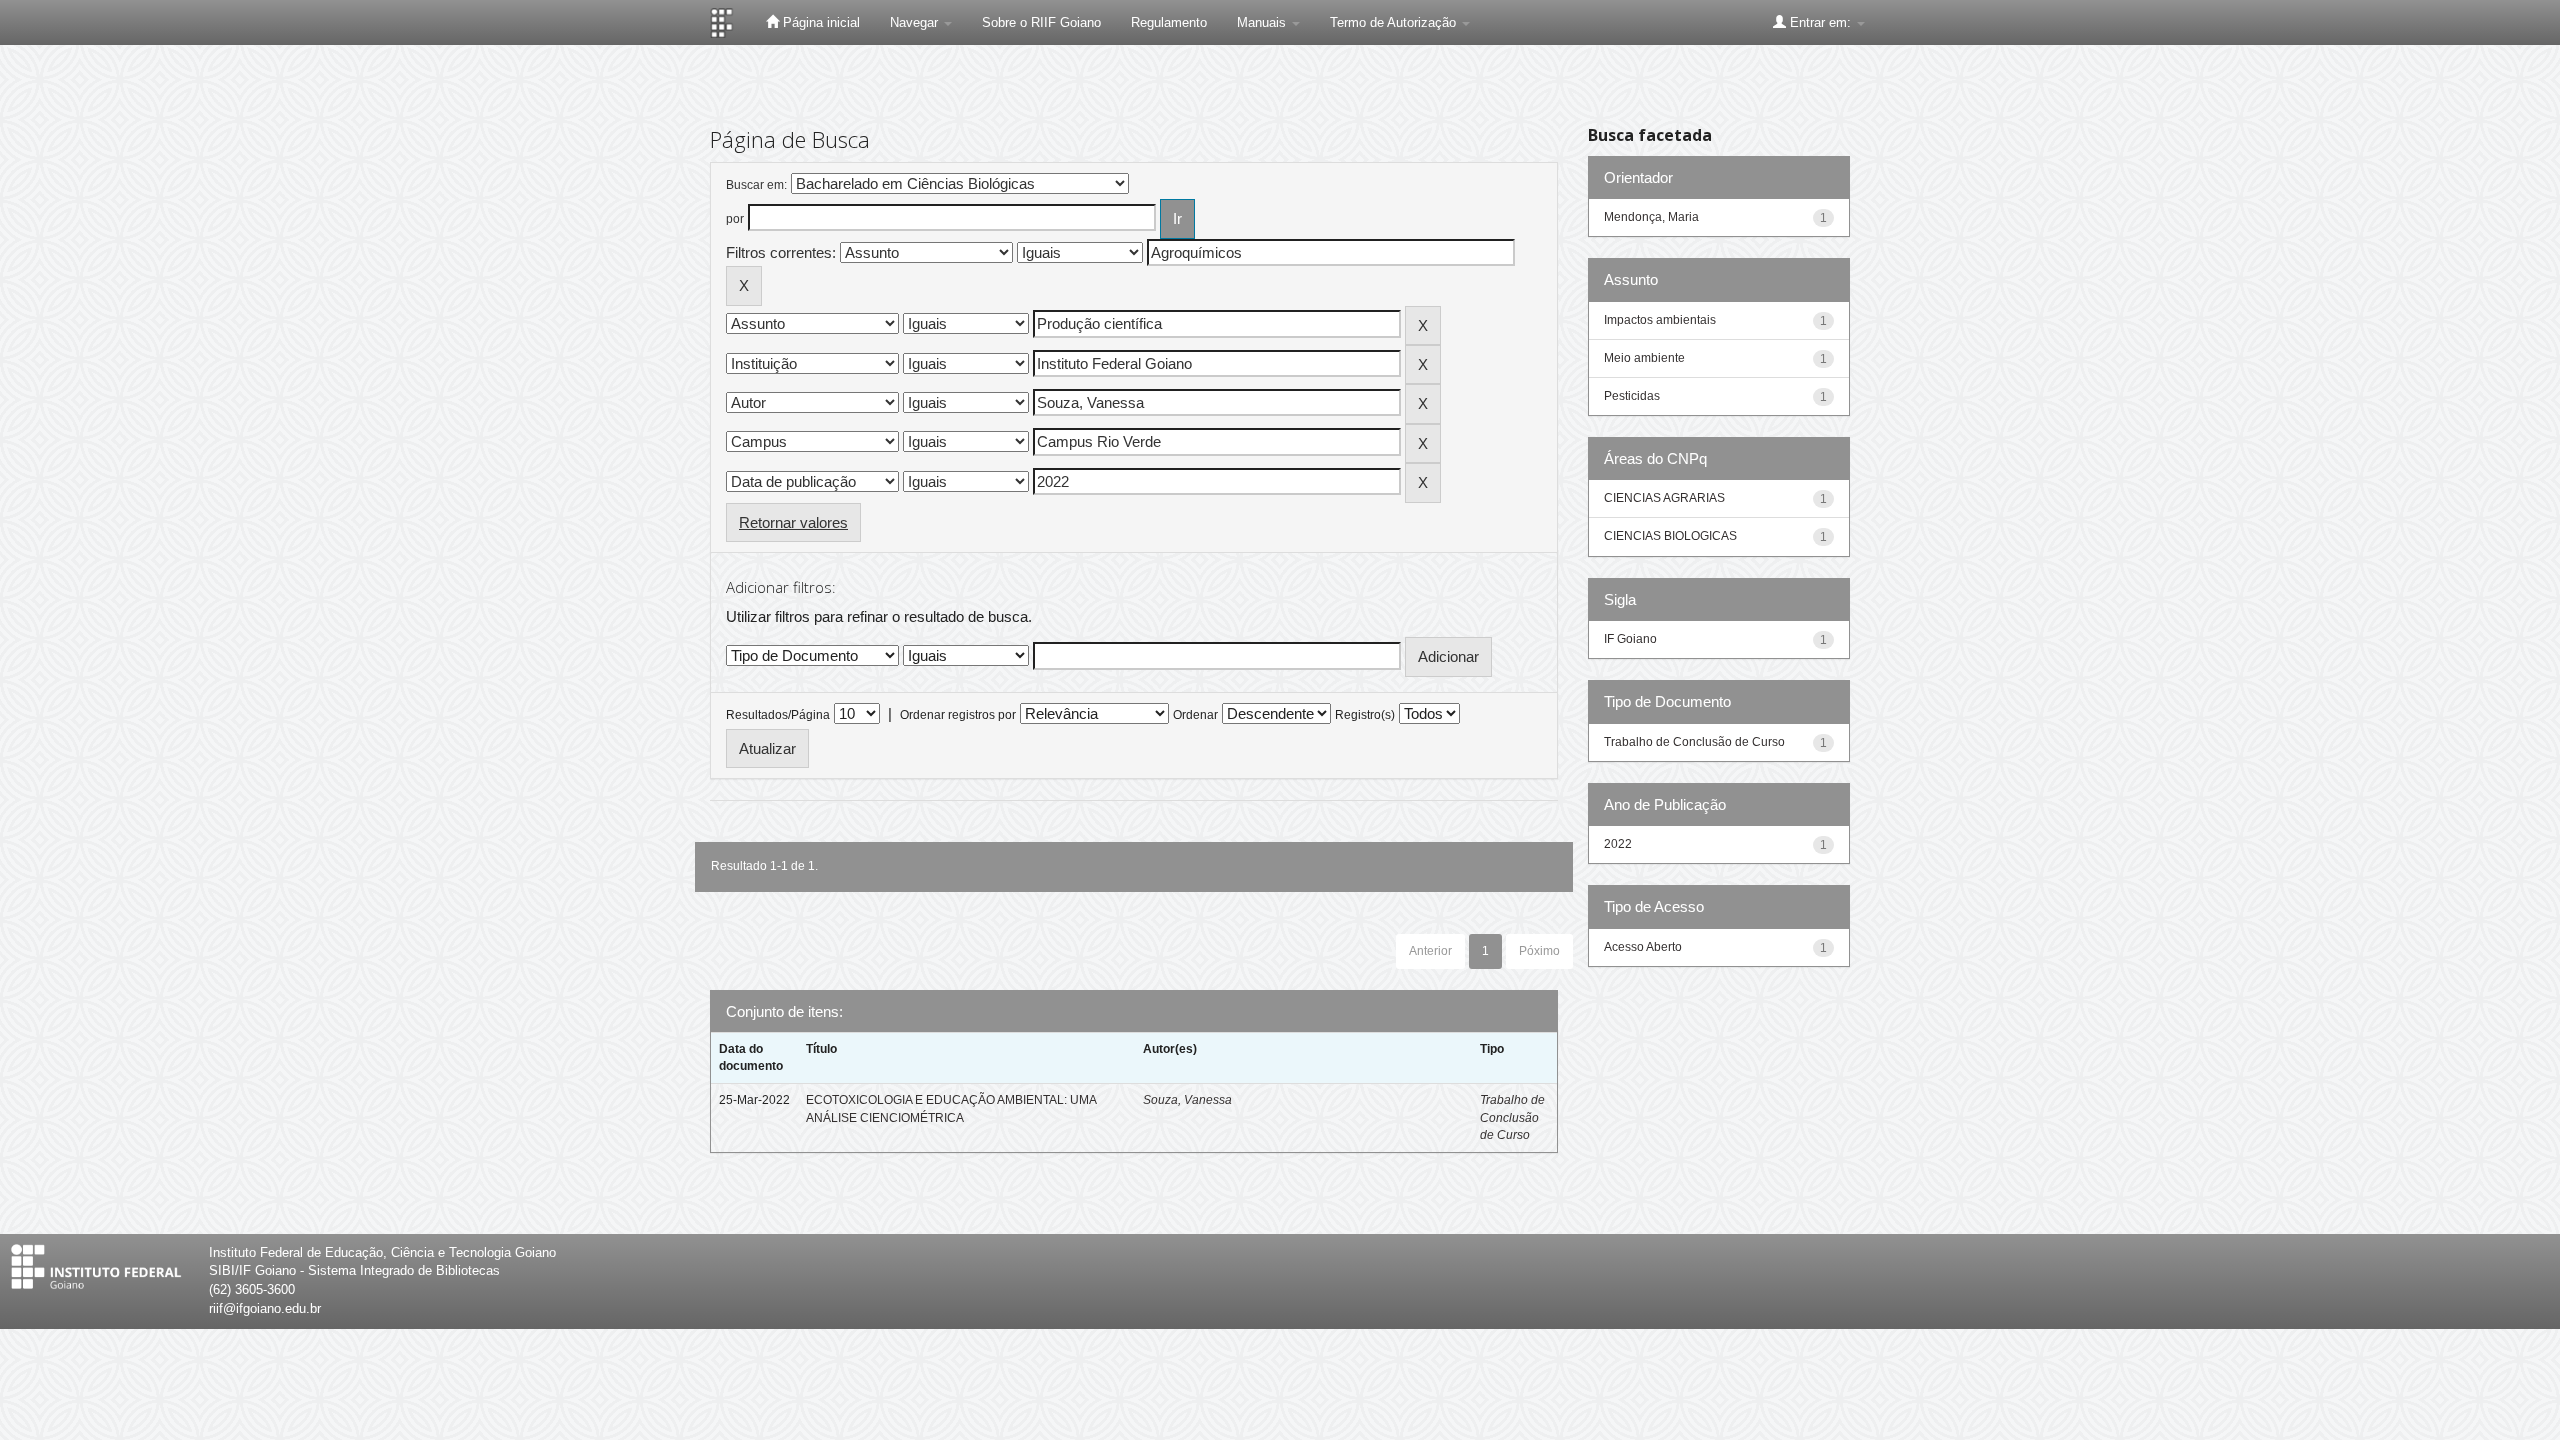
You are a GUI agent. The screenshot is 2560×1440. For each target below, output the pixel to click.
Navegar (916, 22)
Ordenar (1195, 715)
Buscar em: (756, 185)
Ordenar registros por (958, 715)
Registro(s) (1365, 715)
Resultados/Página (778, 715)
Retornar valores (793, 522)
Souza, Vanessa (1187, 1100)
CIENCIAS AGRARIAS (1664, 498)
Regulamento (1169, 22)
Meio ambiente (1644, 358)
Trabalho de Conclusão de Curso (1512, 1117)
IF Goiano (1630, 639)
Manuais (1263, 22)
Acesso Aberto (1643, 947)
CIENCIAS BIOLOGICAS (1670, 536)
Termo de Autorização (1395, 22)
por (735, 219)
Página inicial (819, 22)
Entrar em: (1820, 22)
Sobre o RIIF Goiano (1041, 22)
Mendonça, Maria (1651, 217)
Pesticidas (1632, 396)
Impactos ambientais (1660, 320)
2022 (1618, 844)
